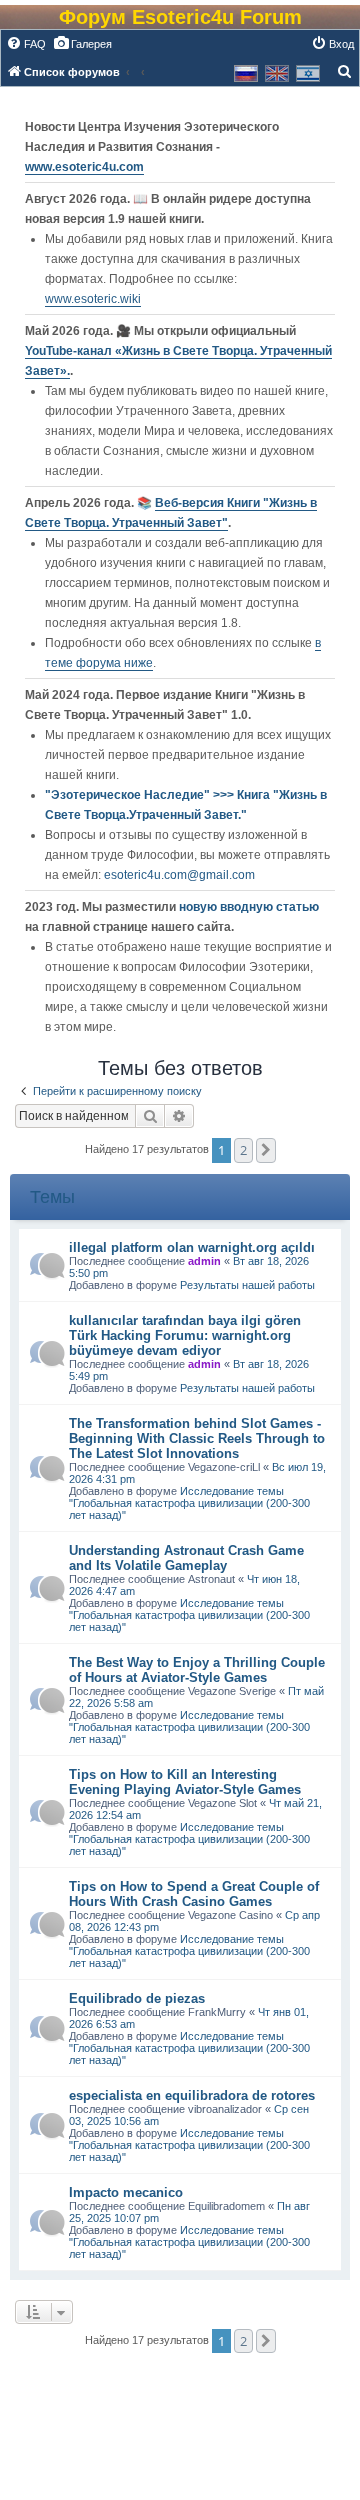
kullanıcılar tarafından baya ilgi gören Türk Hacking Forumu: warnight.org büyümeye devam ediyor (185, 1335)
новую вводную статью (249, 907)
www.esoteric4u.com (84, 167)
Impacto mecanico (126, 2192)
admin (204, 1261)
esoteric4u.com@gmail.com (179, 875)
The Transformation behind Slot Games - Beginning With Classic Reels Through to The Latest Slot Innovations (197, 1438)
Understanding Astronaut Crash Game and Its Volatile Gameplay (186, 1558)
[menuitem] (26, 44)
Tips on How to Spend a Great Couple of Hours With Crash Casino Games (194, 1894)
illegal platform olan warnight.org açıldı (192, 1247)
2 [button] (243, 1150)
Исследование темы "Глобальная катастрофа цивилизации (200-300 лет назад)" (189, 1503)
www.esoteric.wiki (93, 299)
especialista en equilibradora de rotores (192, 2095)
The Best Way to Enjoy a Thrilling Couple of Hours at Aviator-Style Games (197, 1670)
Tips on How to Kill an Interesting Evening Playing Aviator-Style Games (185, 1782)
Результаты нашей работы (247, 1285)
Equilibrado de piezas (137, 1998)
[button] (266, 1150)
